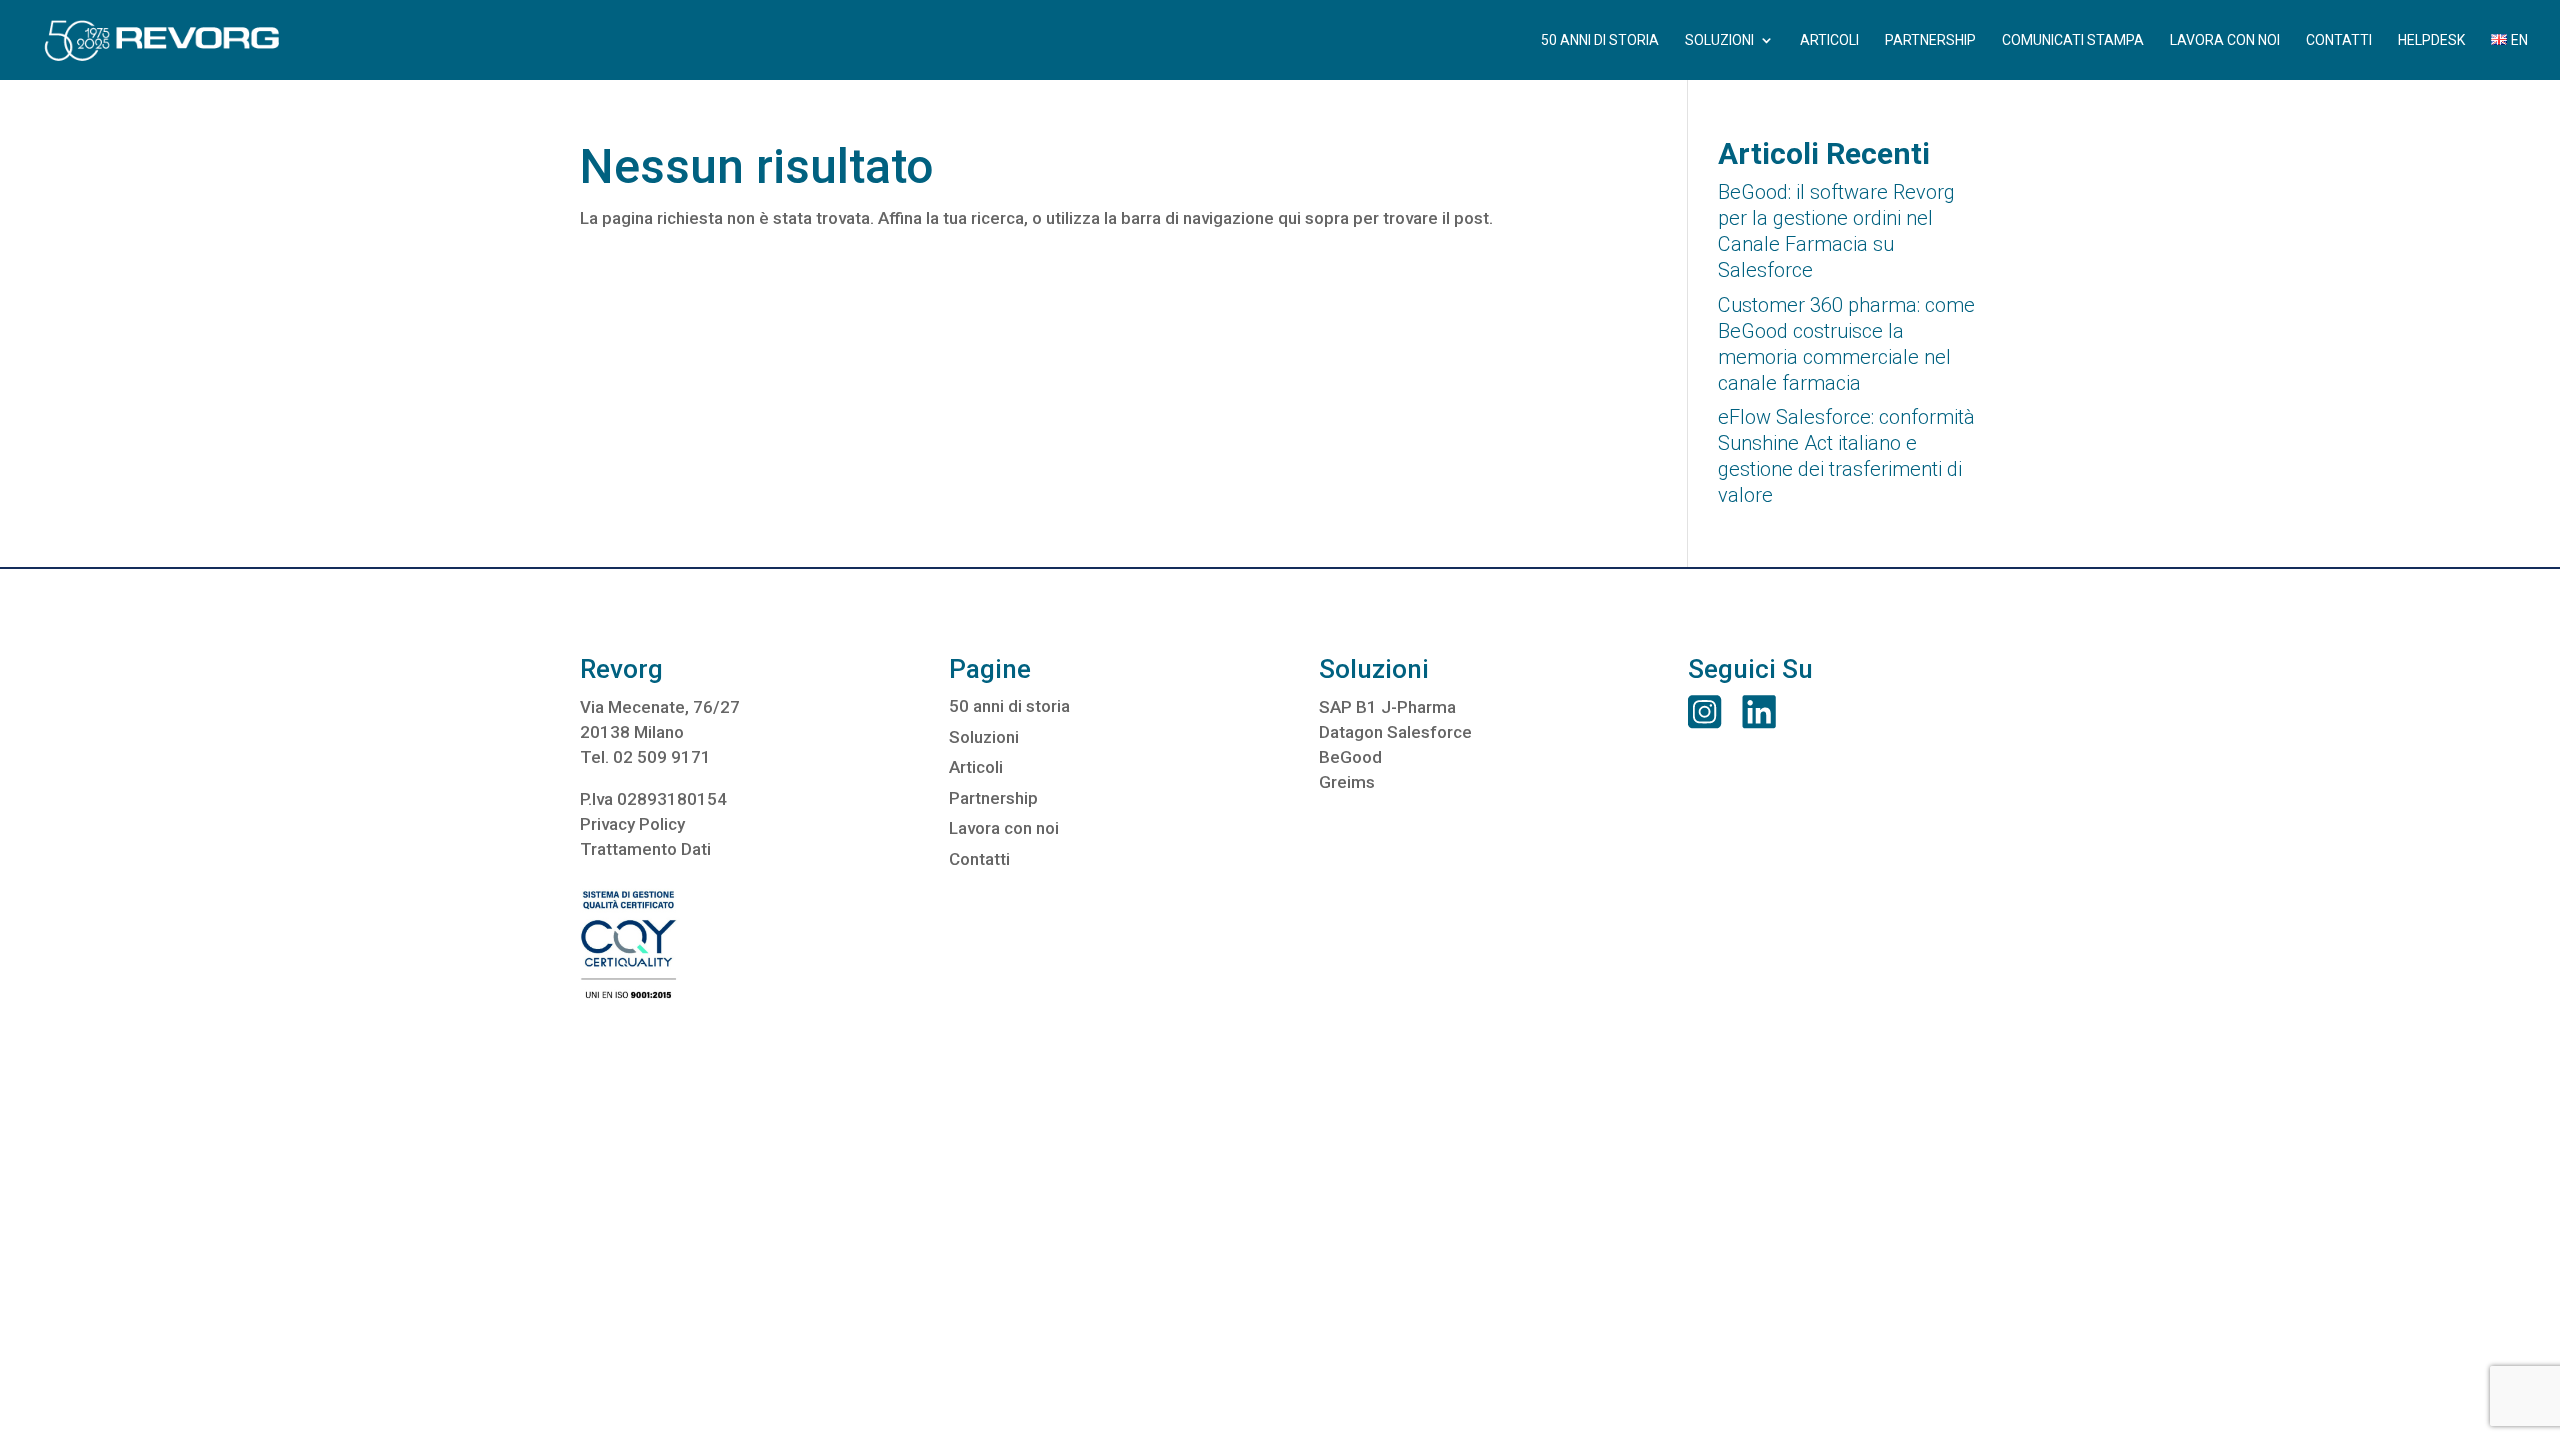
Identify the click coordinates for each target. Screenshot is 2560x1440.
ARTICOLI (1829, 40)
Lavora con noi (1004, 828)
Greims (1347, 782)
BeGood (1350, 757)
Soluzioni (984, 737)
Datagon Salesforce (1395, 732)
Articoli (976, 767)
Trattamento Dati (645, 849)
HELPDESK (2431, 40)
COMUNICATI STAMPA (2073, 40)
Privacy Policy (632, 824)
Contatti (979, 859)
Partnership (993, 798)
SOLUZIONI (1719, 40)
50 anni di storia (1009, 706)
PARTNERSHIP (1930, 40)
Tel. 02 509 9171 (645, 757)
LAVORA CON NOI (2225, 40)
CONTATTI (2339, 40)
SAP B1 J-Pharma (1387, 707)
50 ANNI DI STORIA (1600, 40)
